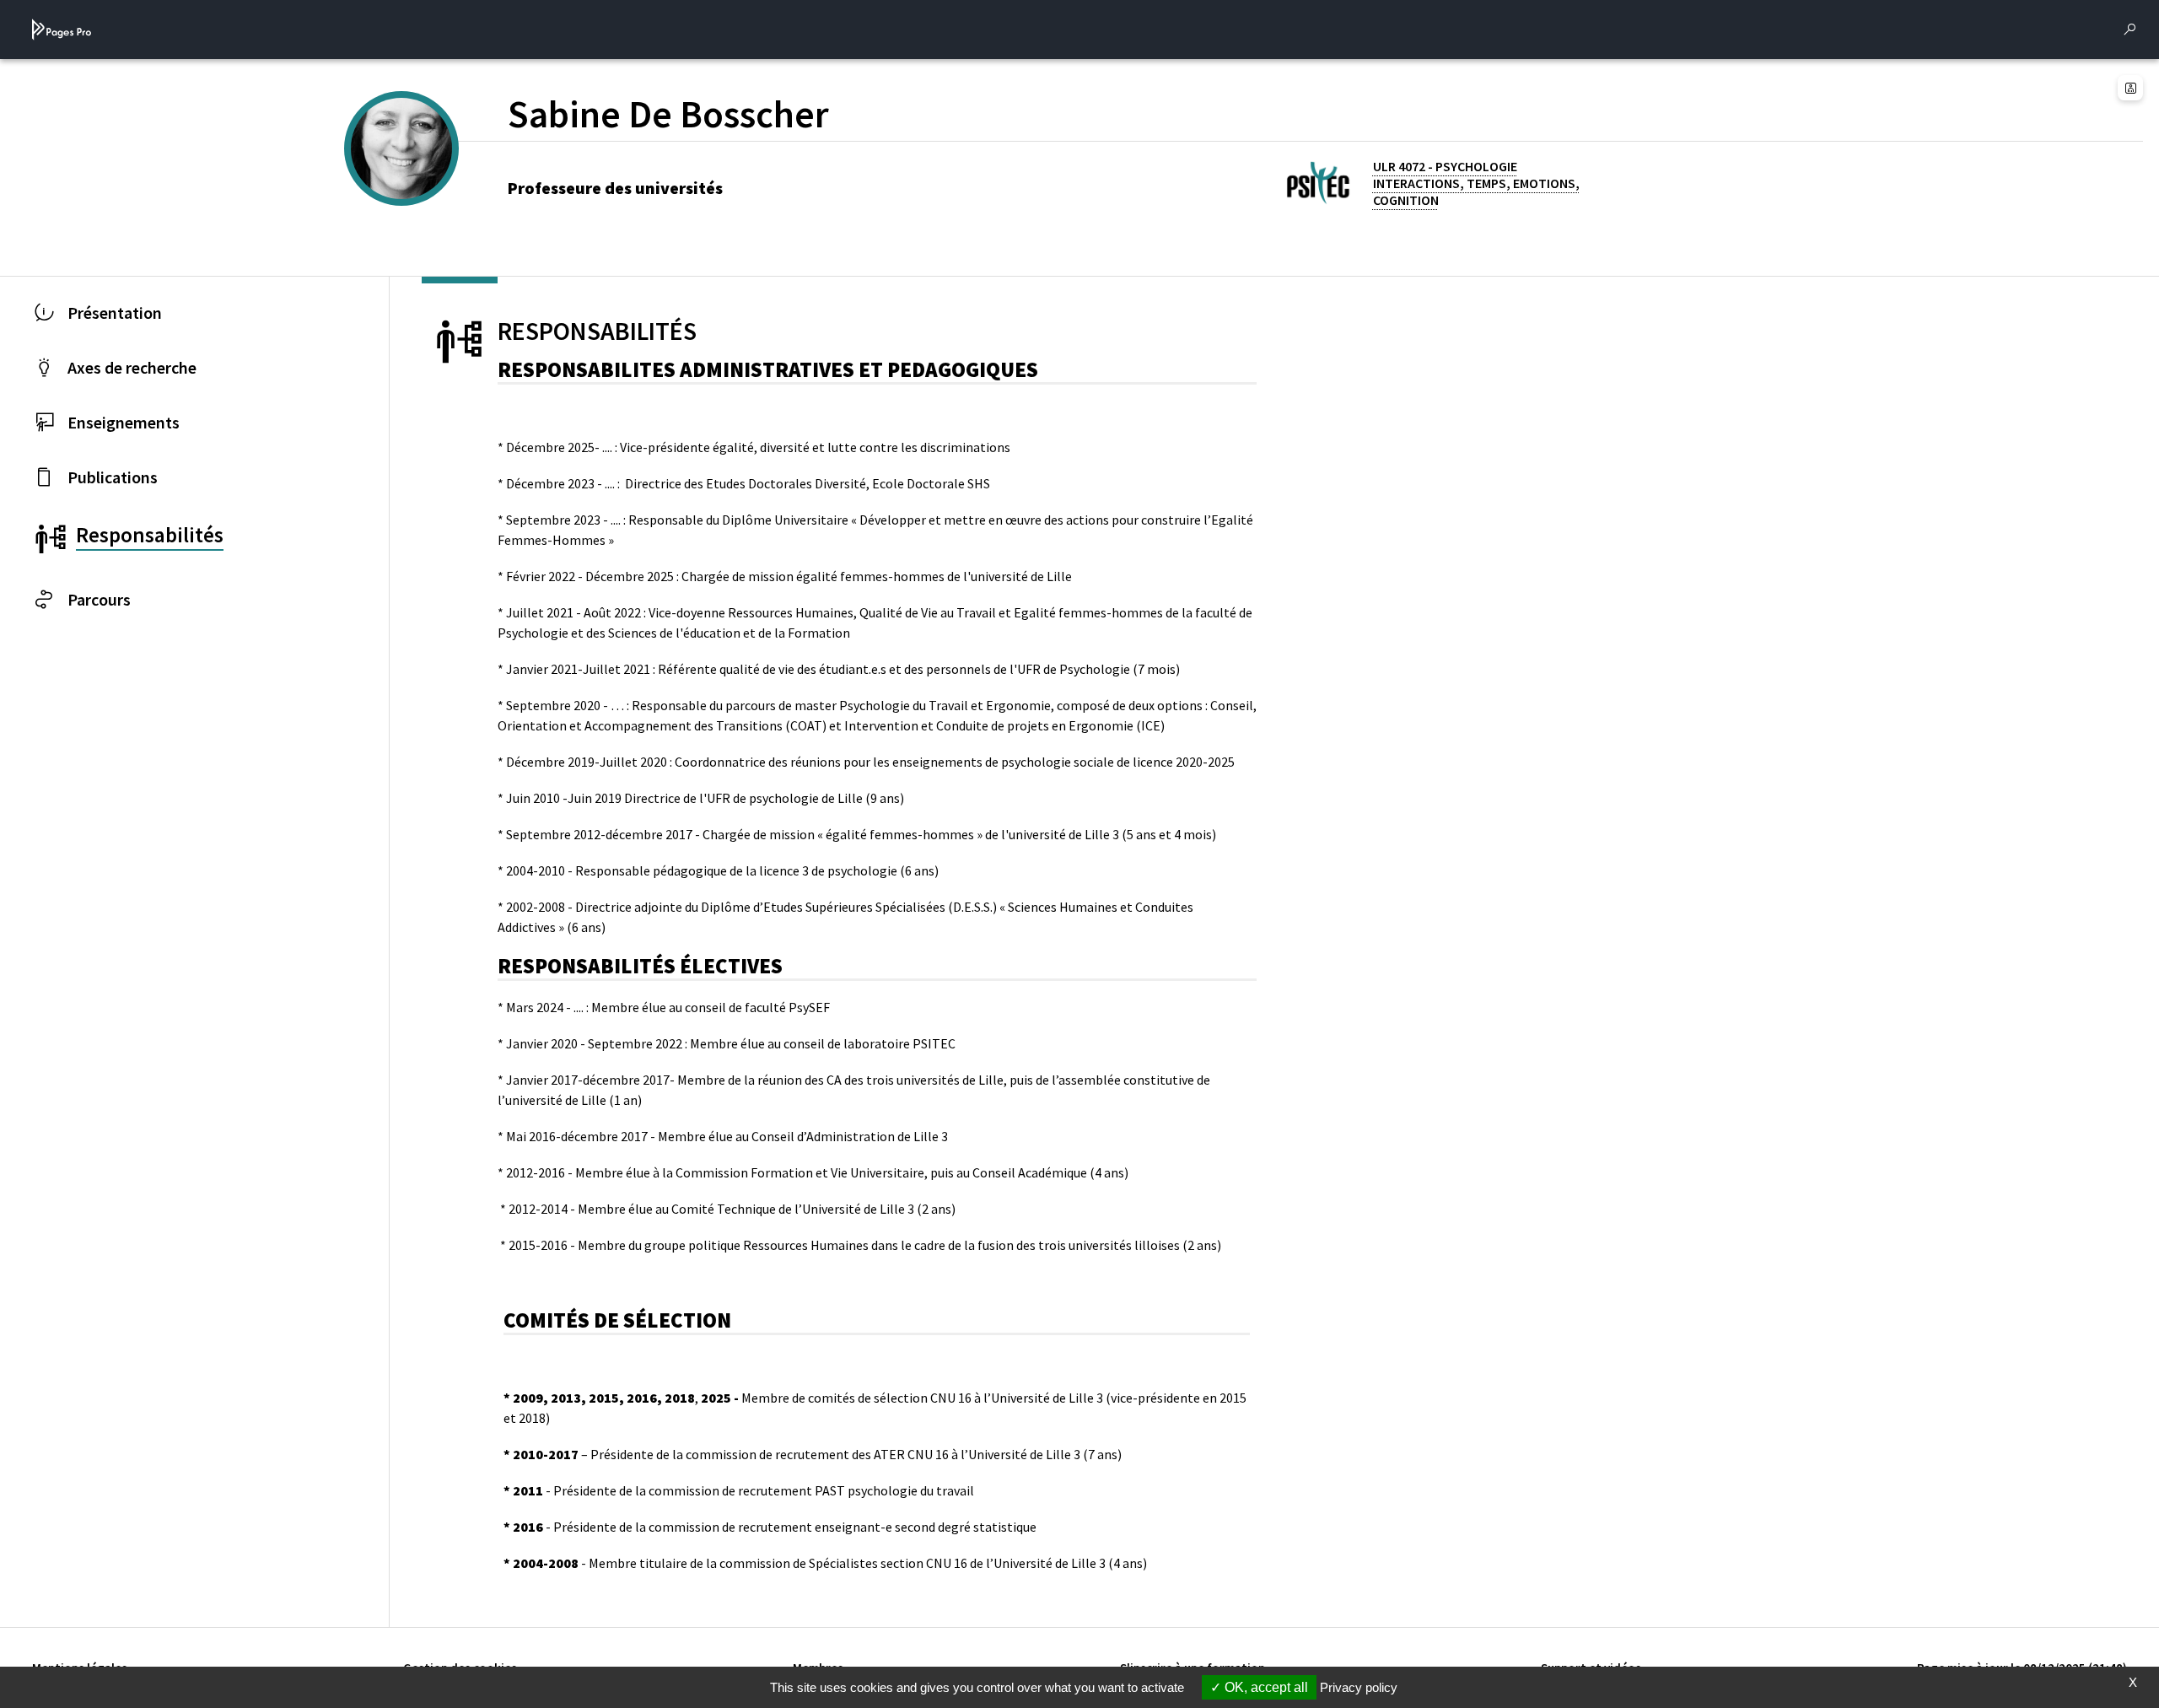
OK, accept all (1265, 1687)
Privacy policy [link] (1359, 1687)
